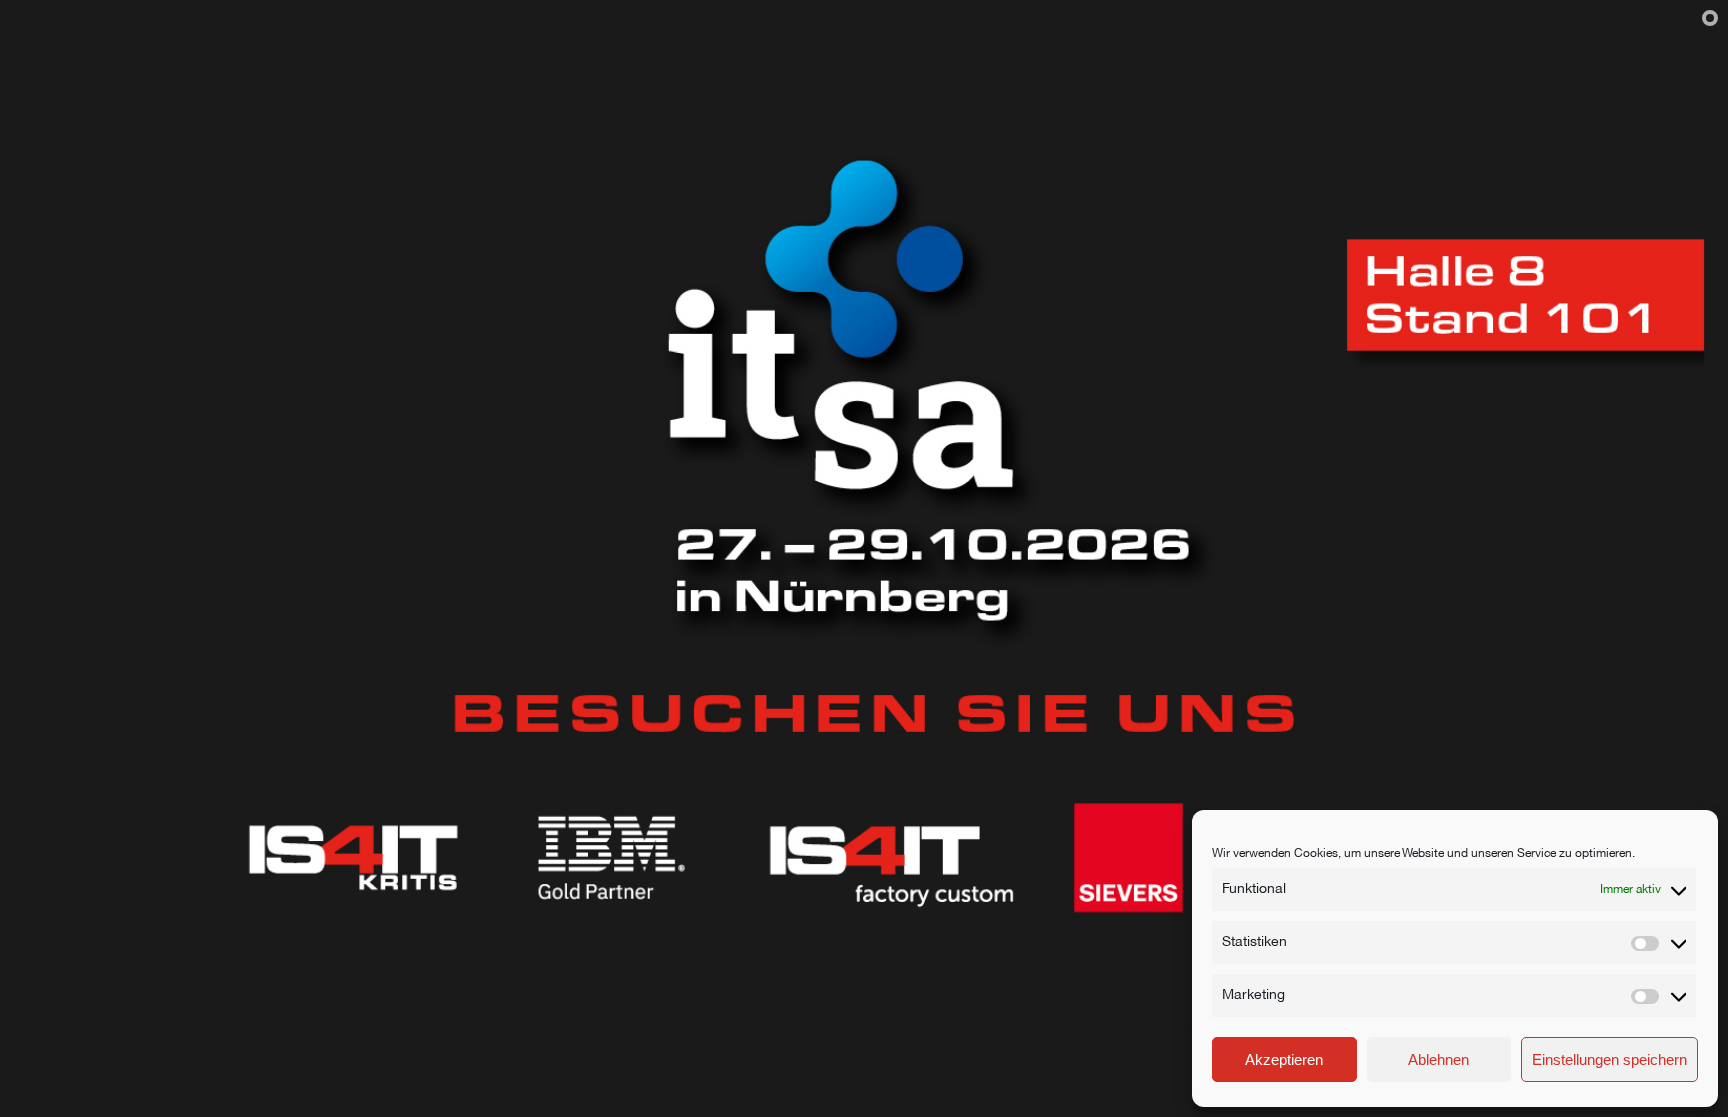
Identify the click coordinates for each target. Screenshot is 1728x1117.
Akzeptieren (1284, 1059)
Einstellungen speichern (1609, 1059)
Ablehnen (1438, 1059)
